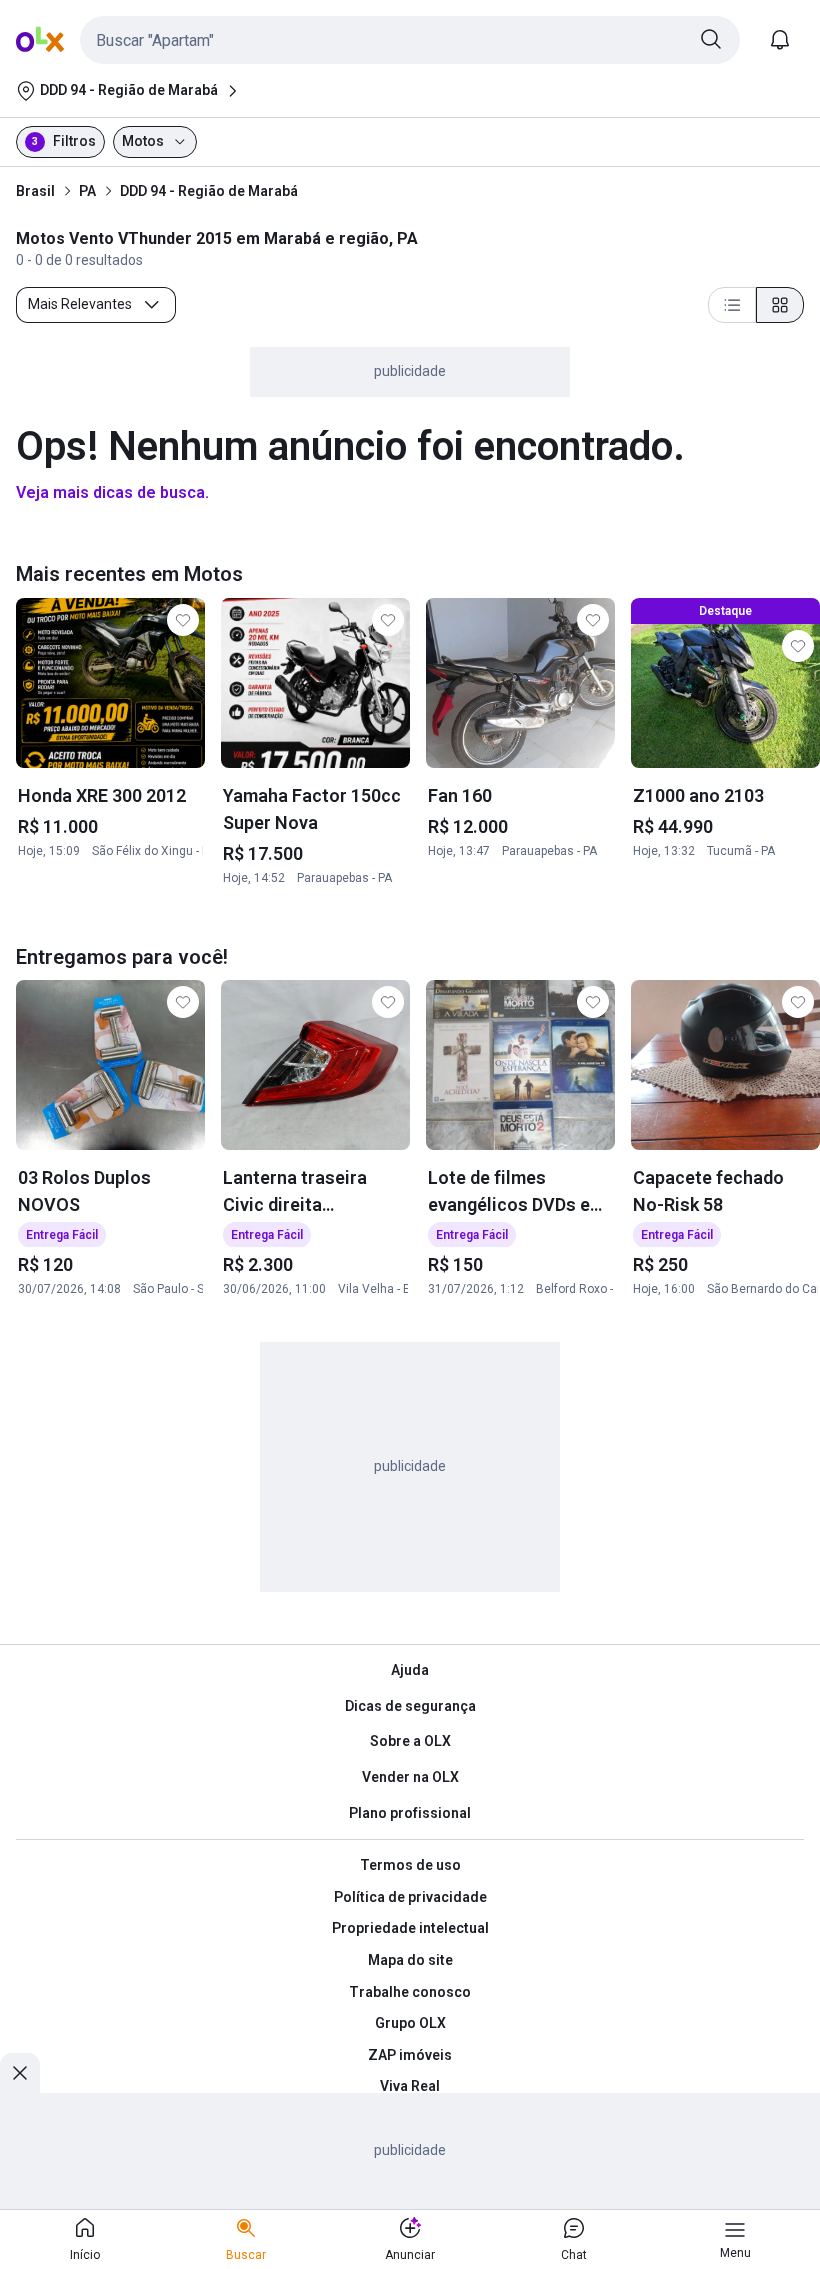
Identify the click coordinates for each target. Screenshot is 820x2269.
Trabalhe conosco (410, 1992)
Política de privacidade (410, 1897)
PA (87, 191)
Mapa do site (410, 1960)
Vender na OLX (410, 1777)
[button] (410, 40)
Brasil (35, 191)
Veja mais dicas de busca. (112, 492)
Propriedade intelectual (410, 1928)
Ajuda (410, 1670)
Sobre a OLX (410, 1741)
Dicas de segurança (410, 1706)
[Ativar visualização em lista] (732, 305)
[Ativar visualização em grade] (780, 305)
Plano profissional (410, 1813)
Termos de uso (410, 1865)
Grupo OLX (410, 2023)
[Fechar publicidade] (20, 2073)
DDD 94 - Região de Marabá (209, 191)
